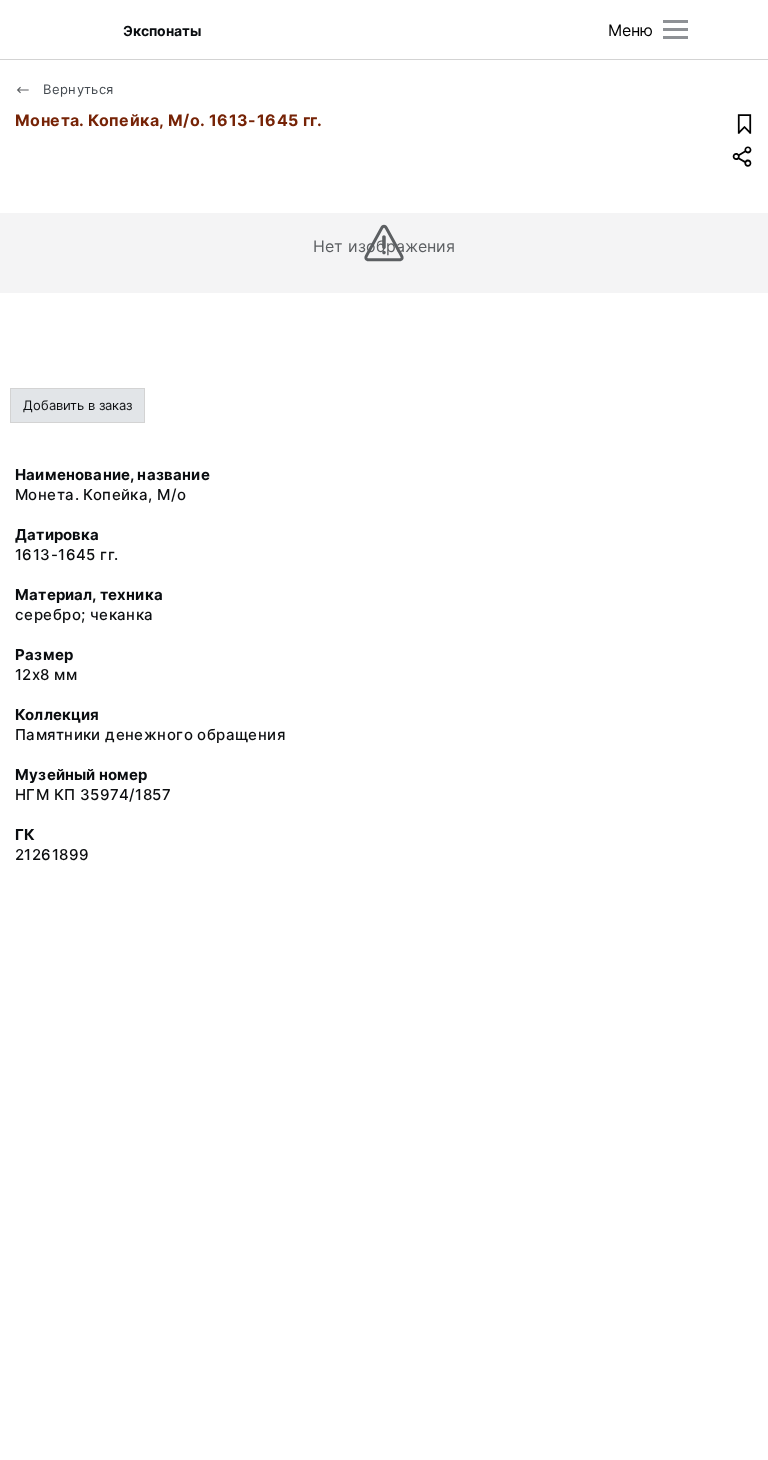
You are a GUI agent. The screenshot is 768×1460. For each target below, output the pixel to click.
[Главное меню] (675, 29)
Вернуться (76, 89)
